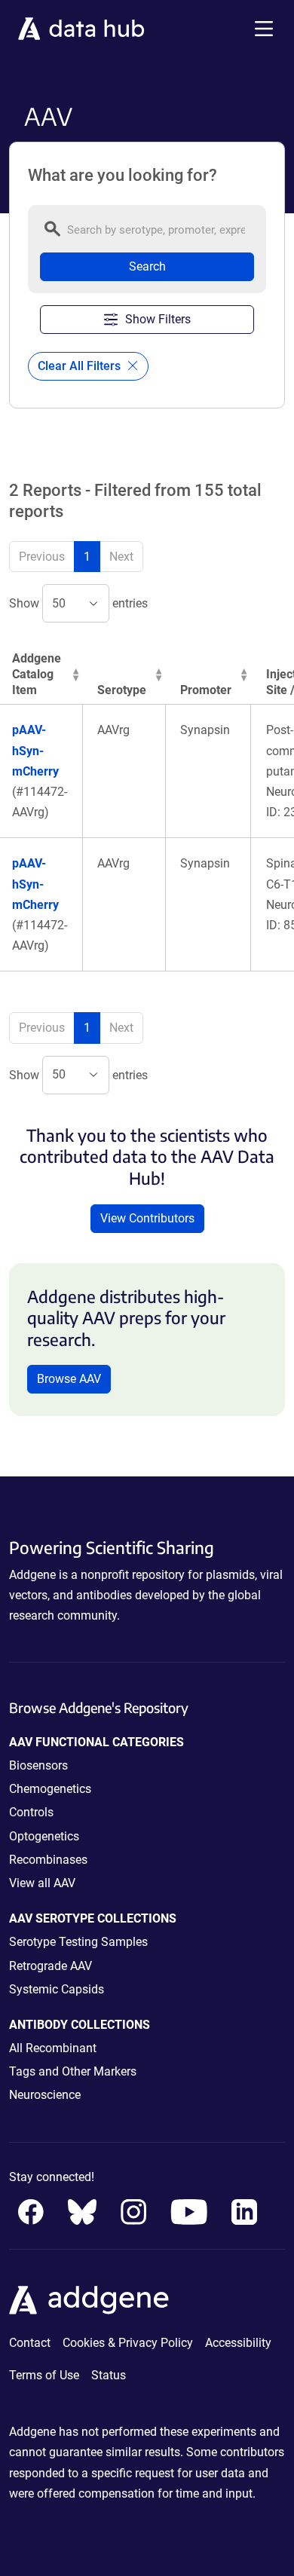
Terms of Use (44, 2375)
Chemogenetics (50, 1789)
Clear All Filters (81, 366)
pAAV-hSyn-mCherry (35, 750)
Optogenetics (44, 1836)
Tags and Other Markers (73, 2071)
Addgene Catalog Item (37, 674)
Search (147, 266)
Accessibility (238, 2343)
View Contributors (147, 1218)
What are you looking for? (122, 176)
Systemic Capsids (57, 1989)
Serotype (122, 690)
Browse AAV (69, 1379)
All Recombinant (53, 2048)
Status (109, 2375)
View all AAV (42, 1883)
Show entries (78, 603)
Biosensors (38, 1765)
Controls (31, 1812)
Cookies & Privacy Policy (128, 2343)
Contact (30, 2343)
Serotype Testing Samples (78, 1942)
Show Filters (158, 319)
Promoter (206, 690)
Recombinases (48, 1860)
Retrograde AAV (51, 1966)
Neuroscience (45, 2095)
